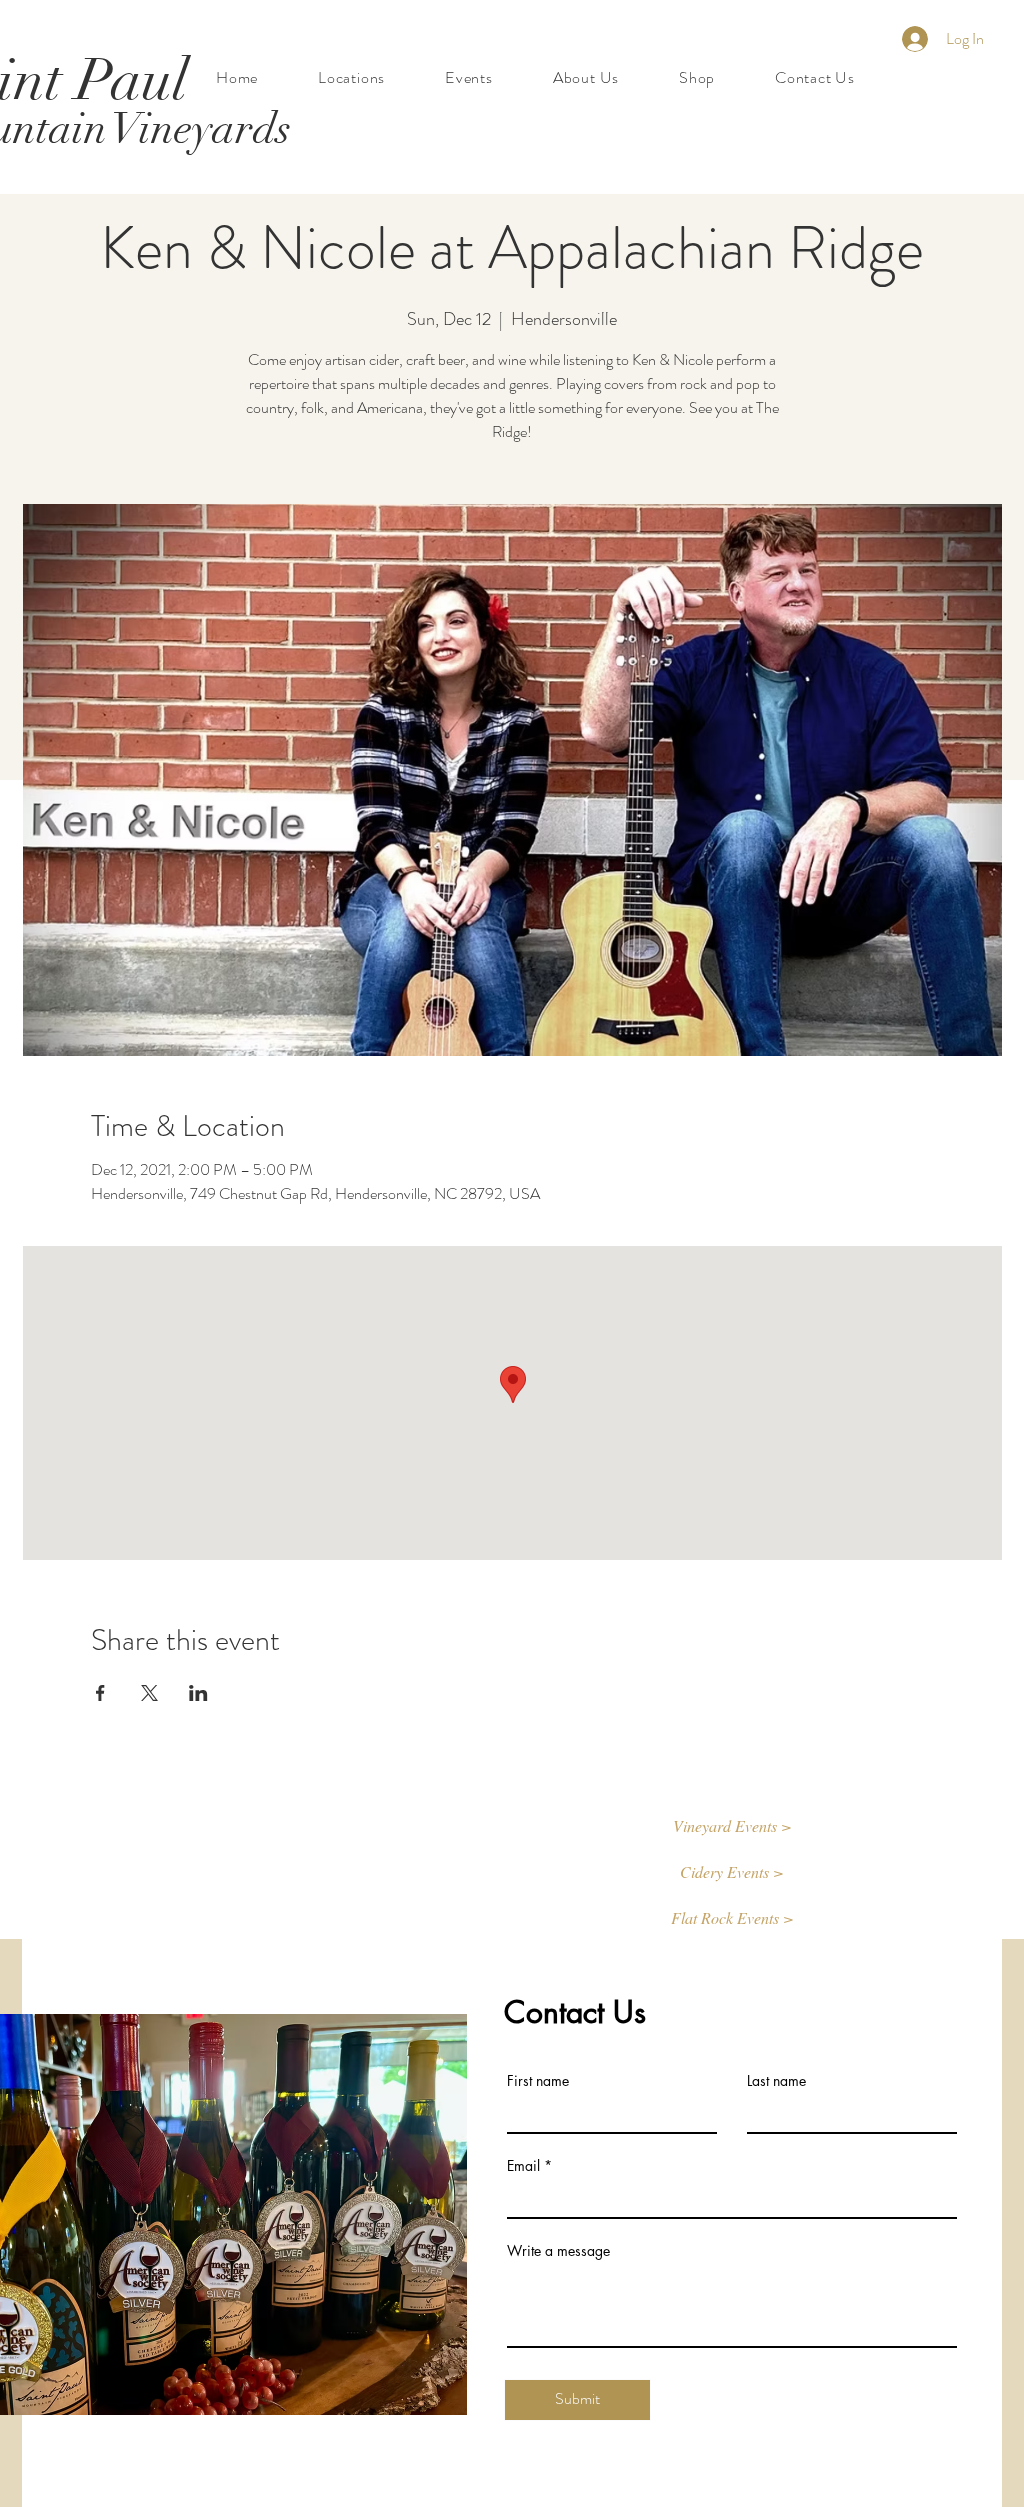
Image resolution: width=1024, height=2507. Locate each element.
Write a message (558, 2251)
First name (538, 2081)
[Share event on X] (149, 1693)
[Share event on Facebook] (100, 1693)
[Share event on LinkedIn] (198, 1693)
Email (523, 2166)
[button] (732, 1827)
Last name (776, 2081)
